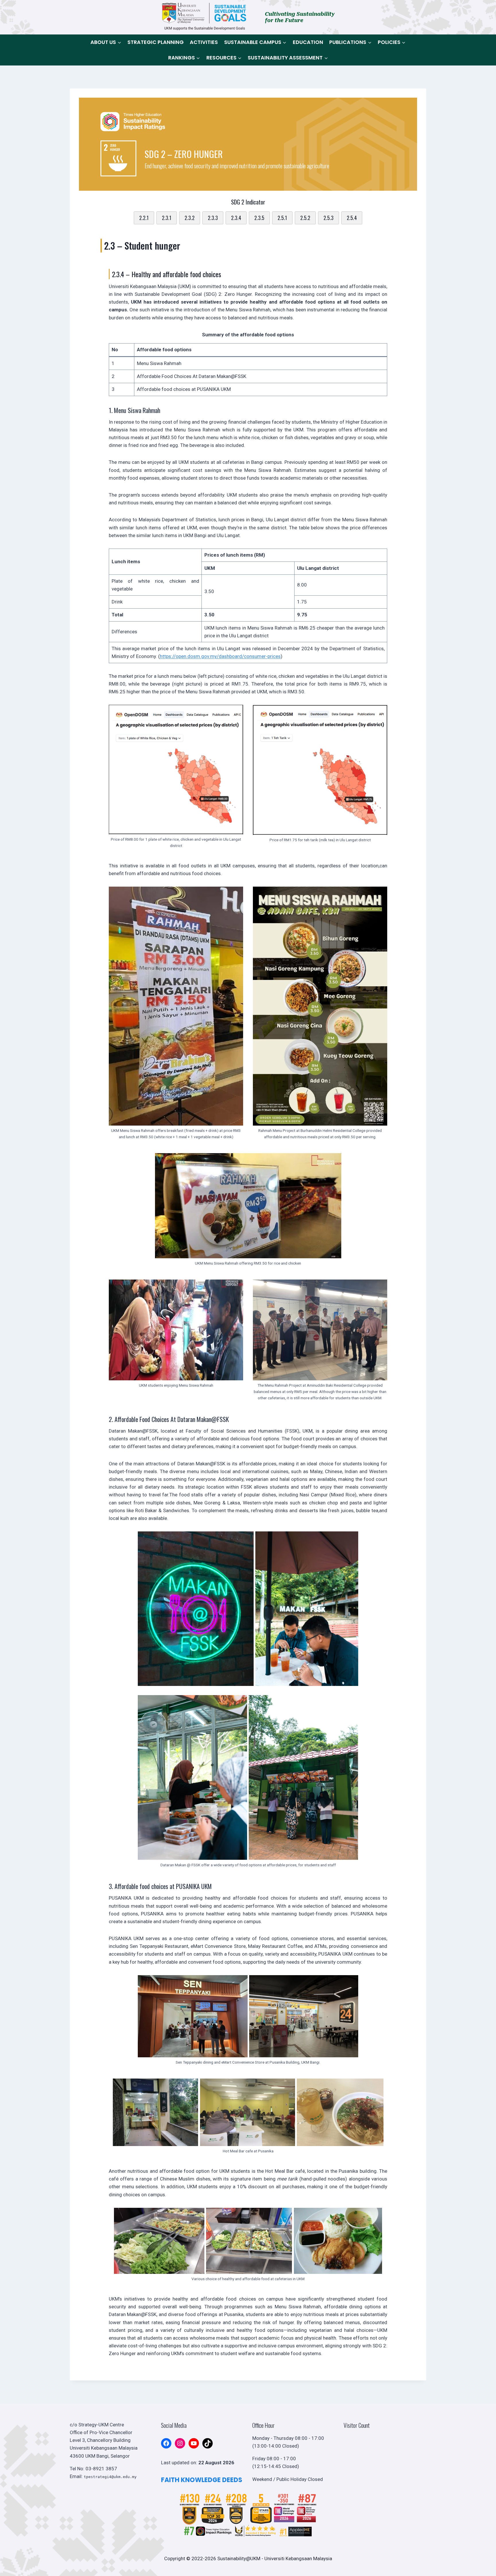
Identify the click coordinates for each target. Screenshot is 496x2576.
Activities (204, 42)
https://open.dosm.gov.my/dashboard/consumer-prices (220, 656)
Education (308, 42)
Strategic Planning (156, 42)
